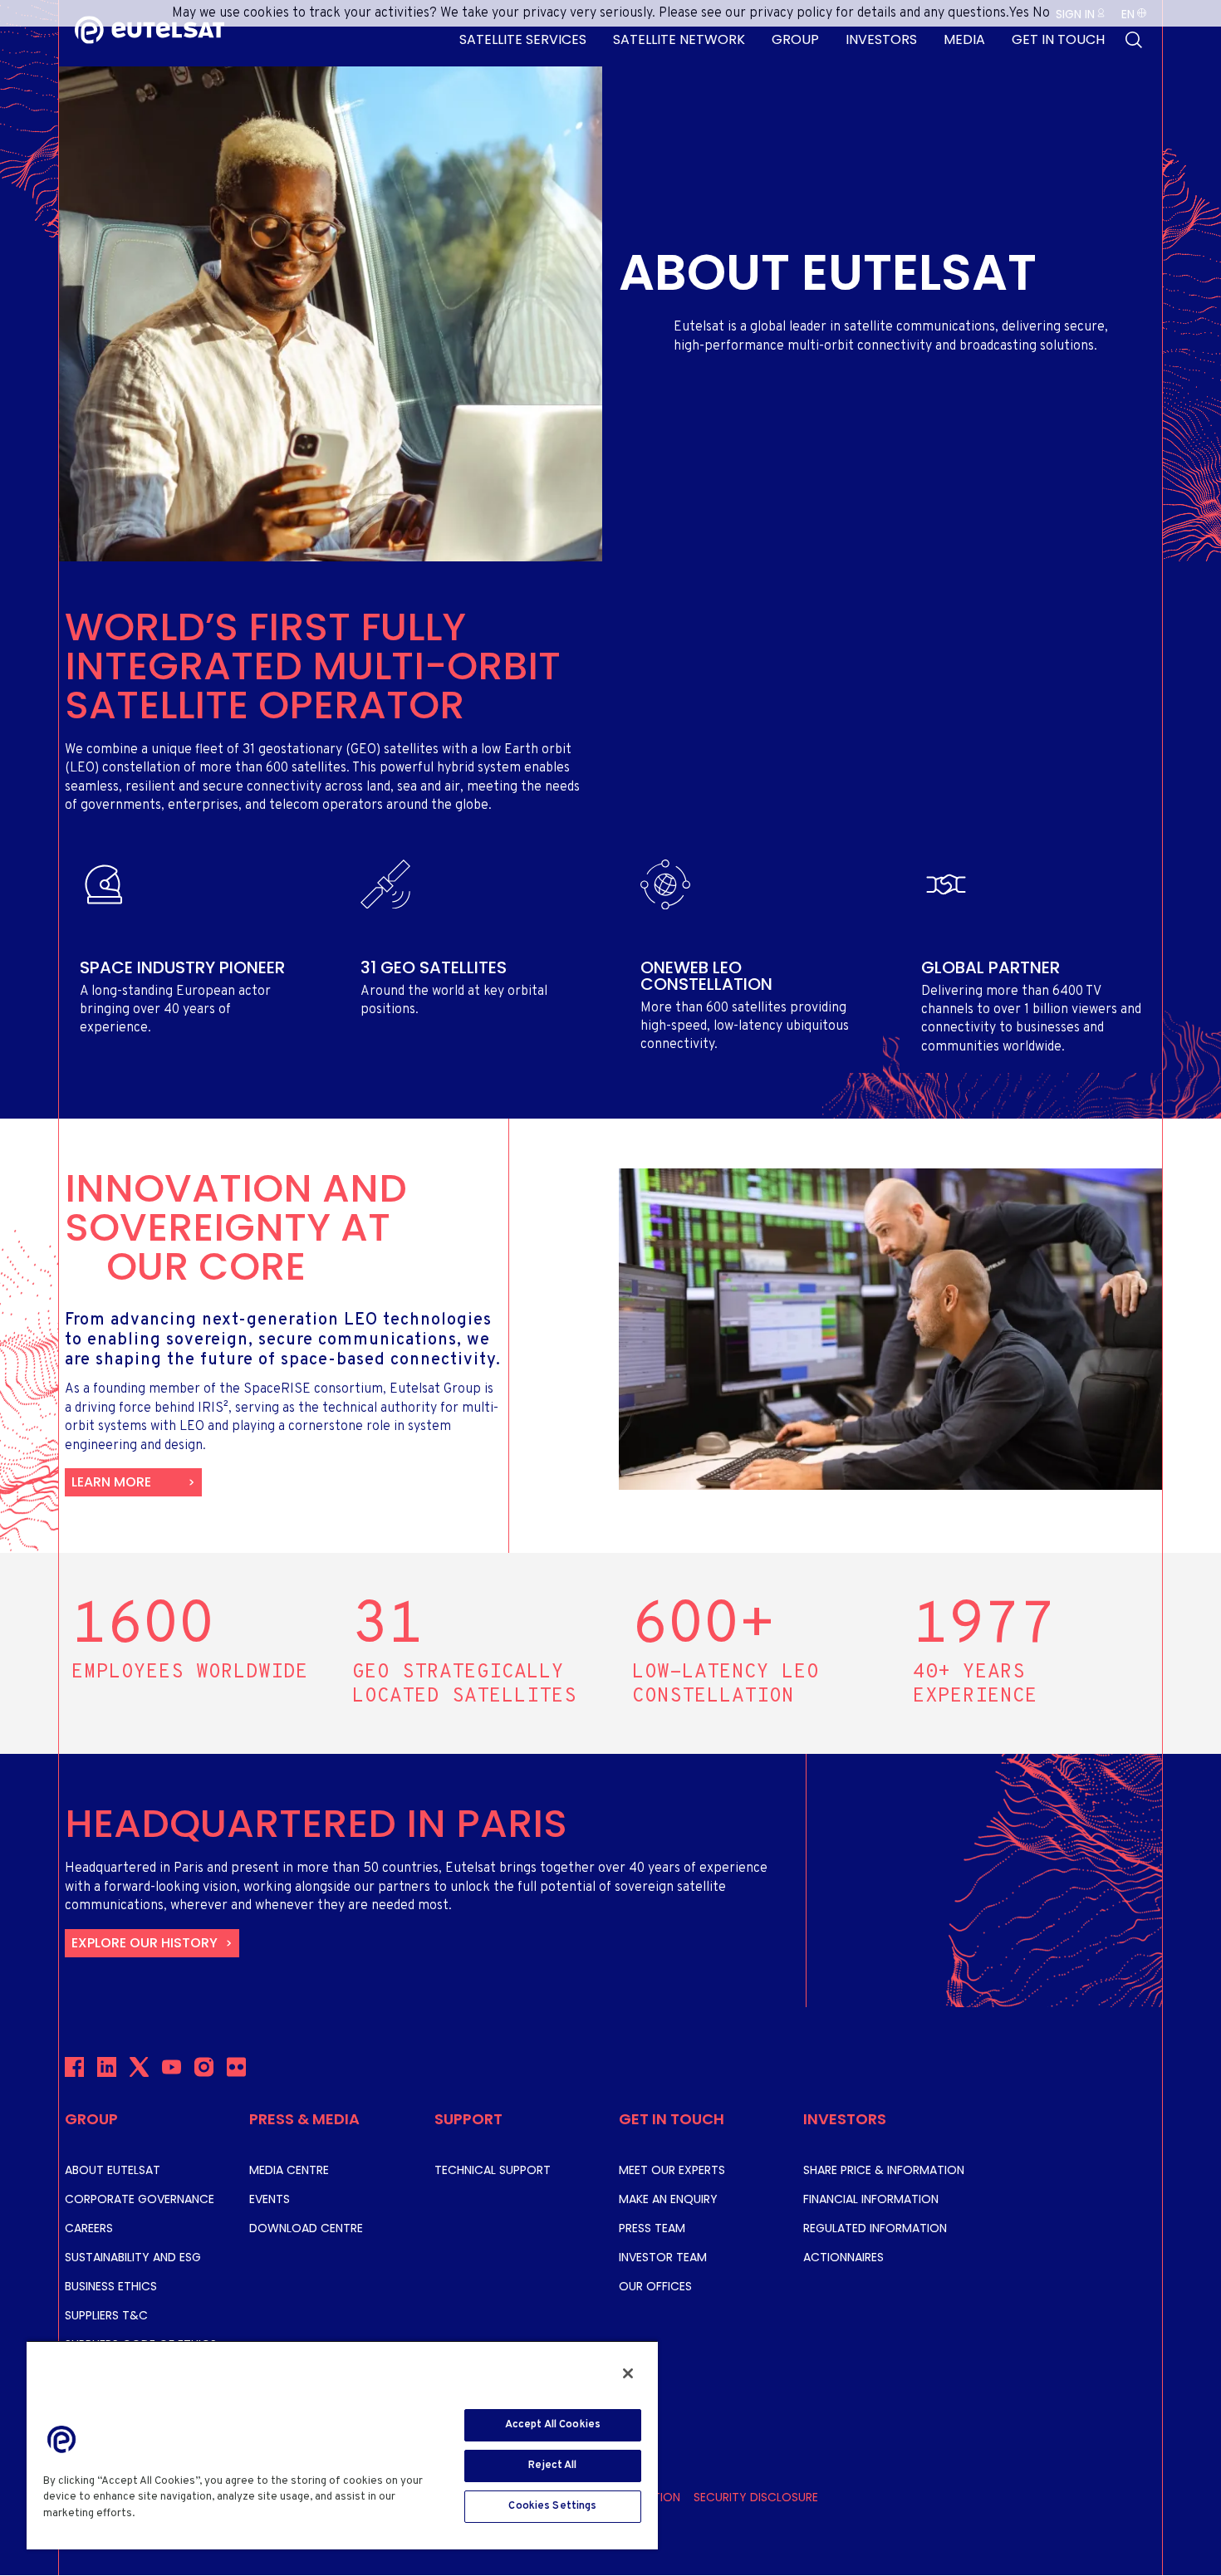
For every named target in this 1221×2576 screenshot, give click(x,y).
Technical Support (493, 2170)
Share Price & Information (884, 2170)
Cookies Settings (552, 2506)
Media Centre (289, 2170)
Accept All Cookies (553, 2425)
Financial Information (871, 2199)
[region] (342, 2445)
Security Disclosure (756, 2497)
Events (270, 2199)
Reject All (552, 2466)
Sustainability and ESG (133, 2257)
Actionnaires (843, 2257)
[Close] (628, 2373)
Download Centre (306, 2228)
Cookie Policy (177, 2514)
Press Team (652, 2228)
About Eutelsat (113, 2170)
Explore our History (145, 1943)
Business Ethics (111, 2286)
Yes (1019, 13)
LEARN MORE (111, 1482)
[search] (1134, 40)
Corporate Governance (140, 2199)
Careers (89, 2228)
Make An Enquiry (668, 2199)
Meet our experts (672, 2170)
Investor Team (663, 2257)
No (1041, 13)
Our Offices (655, 2286)
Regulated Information (875, 2228)
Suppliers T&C (106, 2315)
